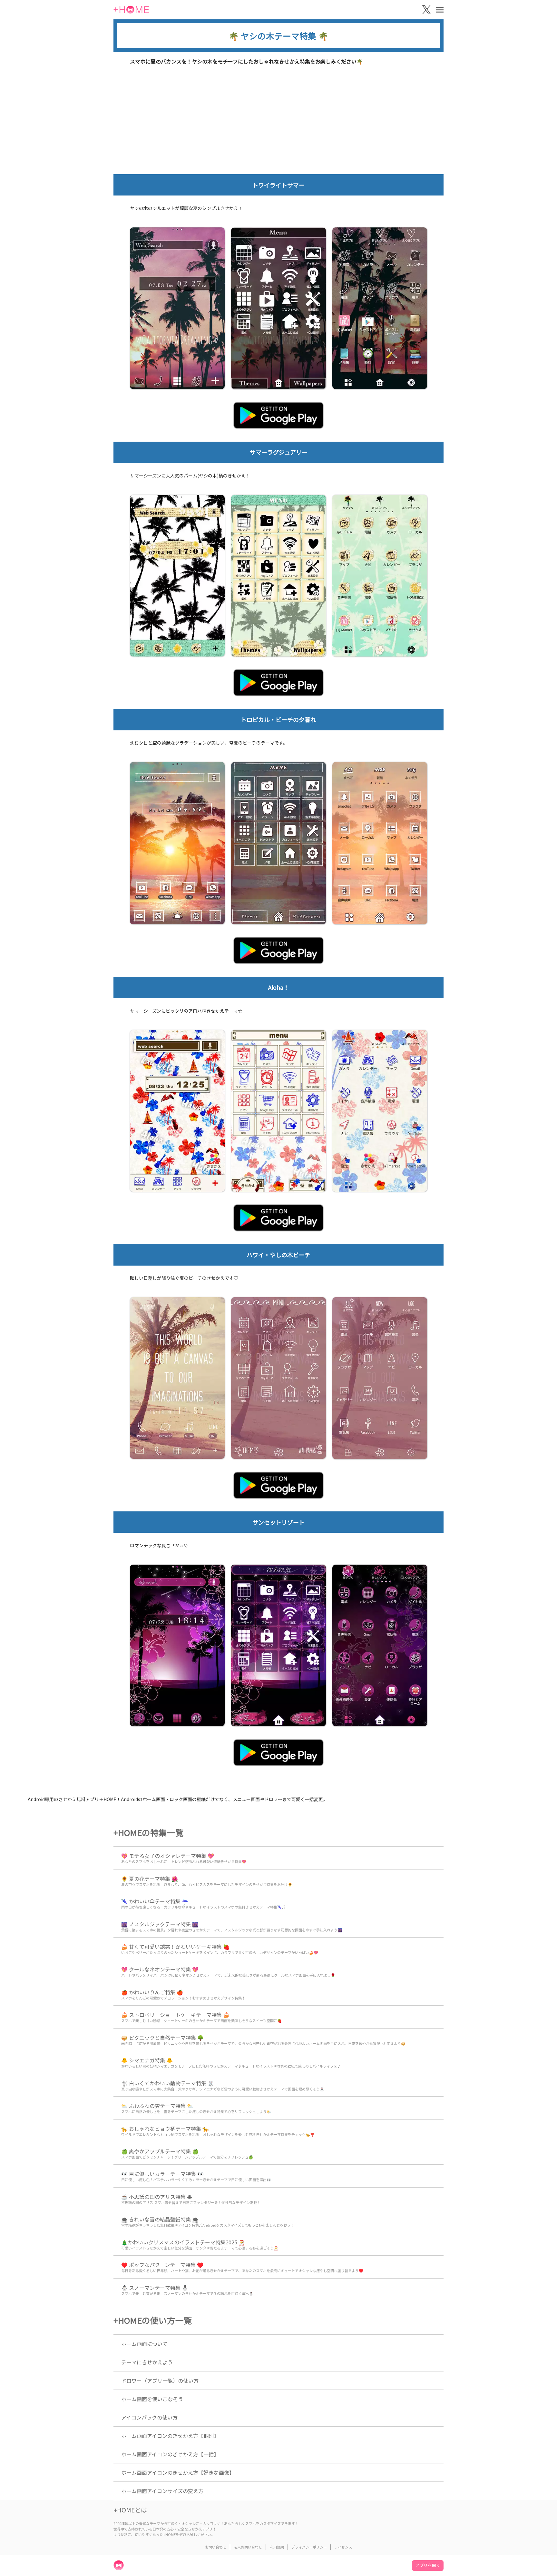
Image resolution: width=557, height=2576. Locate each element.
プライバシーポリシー (309, 2547)
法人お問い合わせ (248, 2547)
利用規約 (277, 2547)
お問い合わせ (216, 2547)
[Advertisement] (278, 126)
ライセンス (343, 2547)
